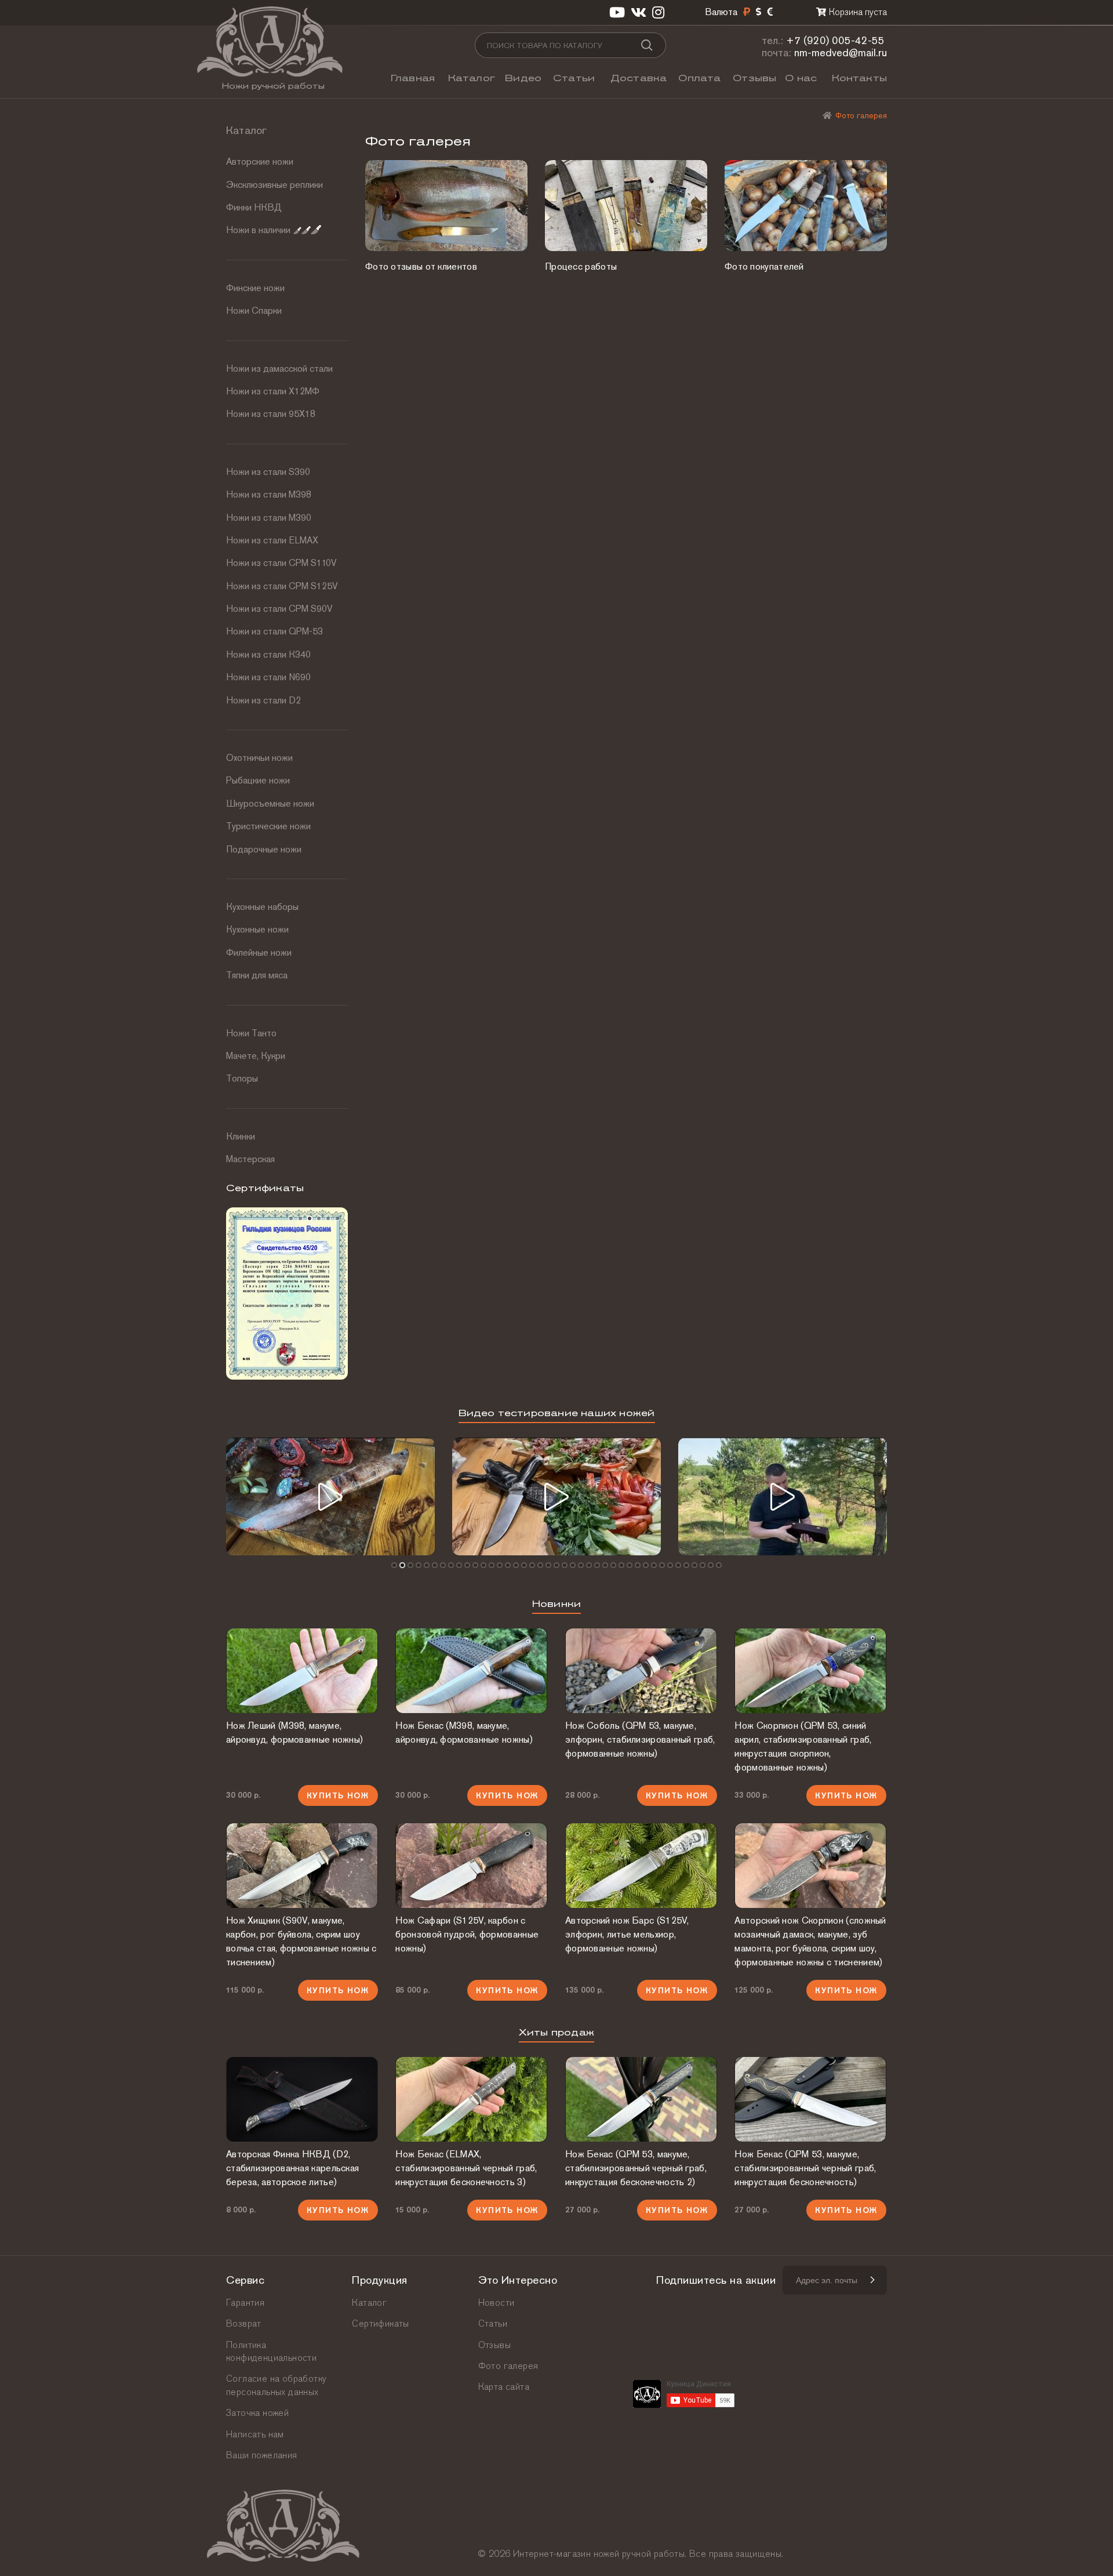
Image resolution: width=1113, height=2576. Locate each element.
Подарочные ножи (264, 849)
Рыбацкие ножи (258, 780)
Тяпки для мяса (257, 975)
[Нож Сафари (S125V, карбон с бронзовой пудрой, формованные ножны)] (471, 1866)
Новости (497, 2303)
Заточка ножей (257, 2413)
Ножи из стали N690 (268, 677)
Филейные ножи (259, 953)
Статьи (574, 78)
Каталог (472, 78)
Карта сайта (504, 2387)
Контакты (859, 78)
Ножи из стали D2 (263, 700)
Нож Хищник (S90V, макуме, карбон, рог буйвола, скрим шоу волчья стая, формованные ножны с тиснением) (301, 1941)
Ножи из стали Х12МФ (273, 391)
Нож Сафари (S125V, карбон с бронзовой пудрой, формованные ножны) (467, 1934)
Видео (523, 78)
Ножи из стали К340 (268, 654)
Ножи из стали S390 (268, 472)
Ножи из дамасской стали (279, 369)
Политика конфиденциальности (271, 2351)
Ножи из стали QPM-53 (274, 631)
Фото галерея (508, 2366)
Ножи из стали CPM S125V (282, 586)
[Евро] (770, 12)
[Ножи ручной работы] (827, 115)
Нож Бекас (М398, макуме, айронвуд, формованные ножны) (464, 1733)
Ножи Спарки (254, 311)
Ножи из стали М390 (269, 518)
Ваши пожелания (262, 2455)
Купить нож (338, 1795)
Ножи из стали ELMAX (272, 540)
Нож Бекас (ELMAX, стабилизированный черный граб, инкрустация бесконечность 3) (466, 2168)
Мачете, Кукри (256, 1056)
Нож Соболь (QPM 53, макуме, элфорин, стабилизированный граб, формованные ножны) (640, 1739)
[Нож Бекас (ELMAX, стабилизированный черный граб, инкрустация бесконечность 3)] (471, 2099)
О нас (801, 78)
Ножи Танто (251, 1033)
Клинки (241, 1136)
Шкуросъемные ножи (270, 803)
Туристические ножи (268, 826)
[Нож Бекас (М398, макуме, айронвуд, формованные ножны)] (471, 1671)
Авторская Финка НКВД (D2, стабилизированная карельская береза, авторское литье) (292, 2168)
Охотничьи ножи (259, 758)
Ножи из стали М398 (269, 494)
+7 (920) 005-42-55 (835, 40)
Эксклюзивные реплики (274, 185)
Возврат (244, 2323)
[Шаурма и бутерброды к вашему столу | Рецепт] (556, 1496)
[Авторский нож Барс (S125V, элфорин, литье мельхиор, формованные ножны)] (641, 1866)
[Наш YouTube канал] (617, 12)
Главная (413, 78)
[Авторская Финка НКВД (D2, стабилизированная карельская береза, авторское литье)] (302, 2099)
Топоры (242, 1078)
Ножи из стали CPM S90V (279, 609)
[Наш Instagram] (658, 12)
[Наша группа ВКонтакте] (639, 12)
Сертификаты (380, 2323)
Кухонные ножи (257, 929)
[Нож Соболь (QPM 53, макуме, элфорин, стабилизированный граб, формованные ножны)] (641, 1671)
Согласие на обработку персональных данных (276, 2385)
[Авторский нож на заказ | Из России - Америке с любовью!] (783, 1496)
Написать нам (255, 2434)
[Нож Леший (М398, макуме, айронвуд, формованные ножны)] (302, 1671)
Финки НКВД (254, 207)
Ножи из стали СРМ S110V (281, 563)
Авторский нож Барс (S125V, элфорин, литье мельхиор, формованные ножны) (627, 1934)
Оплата (699, 78)
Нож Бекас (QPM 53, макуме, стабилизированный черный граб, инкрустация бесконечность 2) (636, 2168)
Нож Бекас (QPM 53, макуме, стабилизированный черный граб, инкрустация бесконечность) (805, 2168)
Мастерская (250, 1159)
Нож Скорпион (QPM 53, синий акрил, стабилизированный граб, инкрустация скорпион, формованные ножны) (803, 1746)
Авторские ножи (260, 162)
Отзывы (754, 78)
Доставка (639, 78)
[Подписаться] (872, 2280)
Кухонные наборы (262, 907)
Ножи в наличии (258, 230)
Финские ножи (255, 288)
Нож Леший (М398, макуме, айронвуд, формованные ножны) (294, 1733)
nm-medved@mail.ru (841, 52)
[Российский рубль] (747, 12)
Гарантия (245, 2303)
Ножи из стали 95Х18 (271, 414)
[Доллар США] (759, 12)
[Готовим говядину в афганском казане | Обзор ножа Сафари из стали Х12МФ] (330, 1496)
